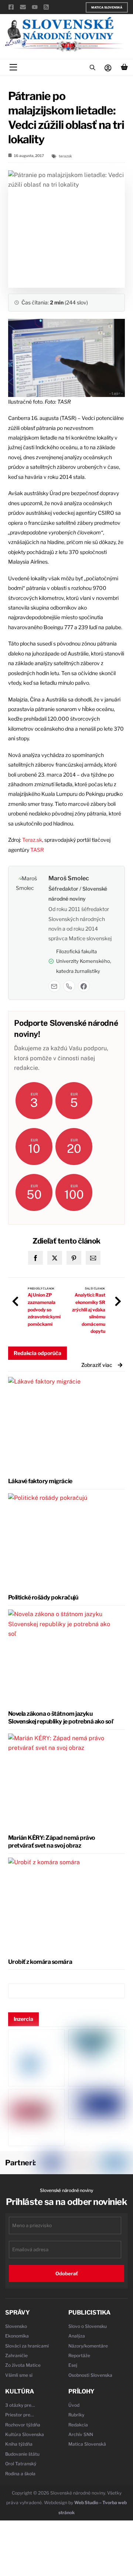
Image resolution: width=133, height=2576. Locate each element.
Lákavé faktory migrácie (40, 1481)
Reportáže (79, 2355)
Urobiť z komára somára (40, 1962)
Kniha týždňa (19, 2444)
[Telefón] (69, 986)
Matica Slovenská (107, 7)
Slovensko (16, 2326)
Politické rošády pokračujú (43, 1597)
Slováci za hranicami (27, 2346)
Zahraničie (16, 2355)
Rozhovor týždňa (23, 2425)
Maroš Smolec (69, 878)
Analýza (77, 2336)
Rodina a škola (20, 2474)
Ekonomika (17, 2336)
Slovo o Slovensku (88, 2326)
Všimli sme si (19, 2375)
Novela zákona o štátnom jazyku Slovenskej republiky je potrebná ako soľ (61, 1718)
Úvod (74, 2405)
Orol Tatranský (21, 2464)
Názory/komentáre (88, 2346)
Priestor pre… (20, 2415)
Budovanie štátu (22, 2454)
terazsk (65, 156)
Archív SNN (81, 2434)
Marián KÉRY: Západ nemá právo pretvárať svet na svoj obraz (52, 1842)
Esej (73, 2365)
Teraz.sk (32, 840)
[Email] (54, 986)
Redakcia (78, 2425)
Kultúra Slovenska (25, 2434)
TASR (37, 850)
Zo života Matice (23, 2365)
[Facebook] (84, 986)
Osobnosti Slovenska (90, 2375)
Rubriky (76, 2415)
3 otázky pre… (20, 2405)
